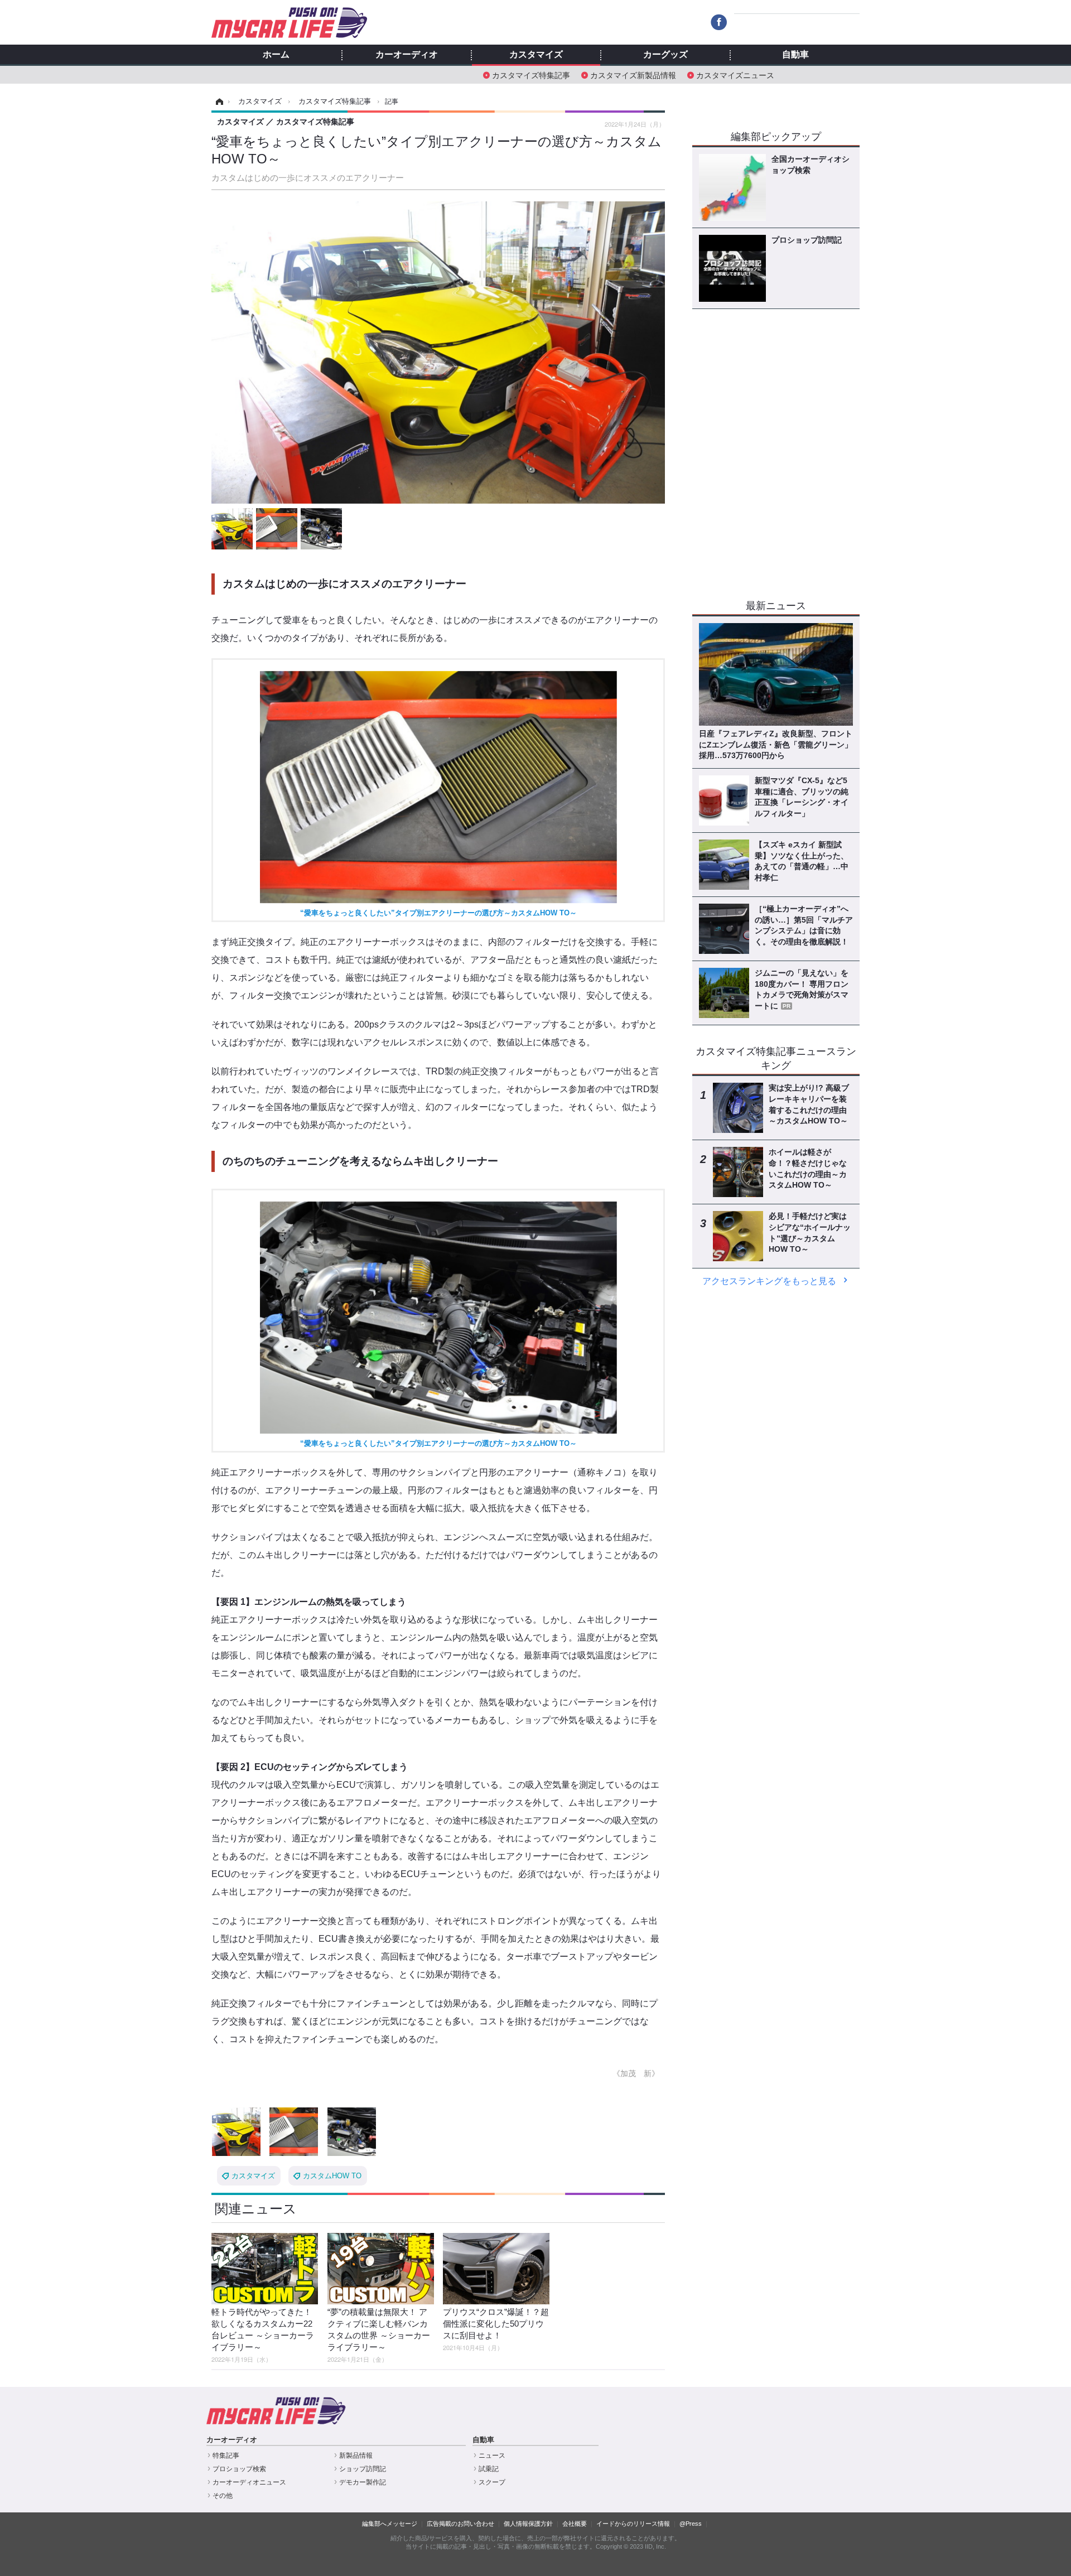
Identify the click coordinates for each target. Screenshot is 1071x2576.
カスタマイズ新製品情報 (633, 74)
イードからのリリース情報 (633, 2524)
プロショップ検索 (239, 2469)
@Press (691, 2524)
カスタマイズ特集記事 (531, 74)
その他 (223, 2496)
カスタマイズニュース (735, 74)
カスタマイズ (536, 55)
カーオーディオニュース (249, 2482)
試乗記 (489, 2469)
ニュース (492, 2456)
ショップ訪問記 (363, 2469)
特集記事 (226, 2456)
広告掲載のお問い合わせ (460, 2524)
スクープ (492, 2482)
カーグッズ (665, 55)
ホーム (276, 55)
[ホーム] (218, 102)
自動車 (795, 55)
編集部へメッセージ (390, 2524)
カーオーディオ (407, 55)
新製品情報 (356, 2456)
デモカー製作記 (363, 2482)
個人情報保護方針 (528, 2524)
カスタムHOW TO (332, 2176)
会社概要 (575, 2524)
